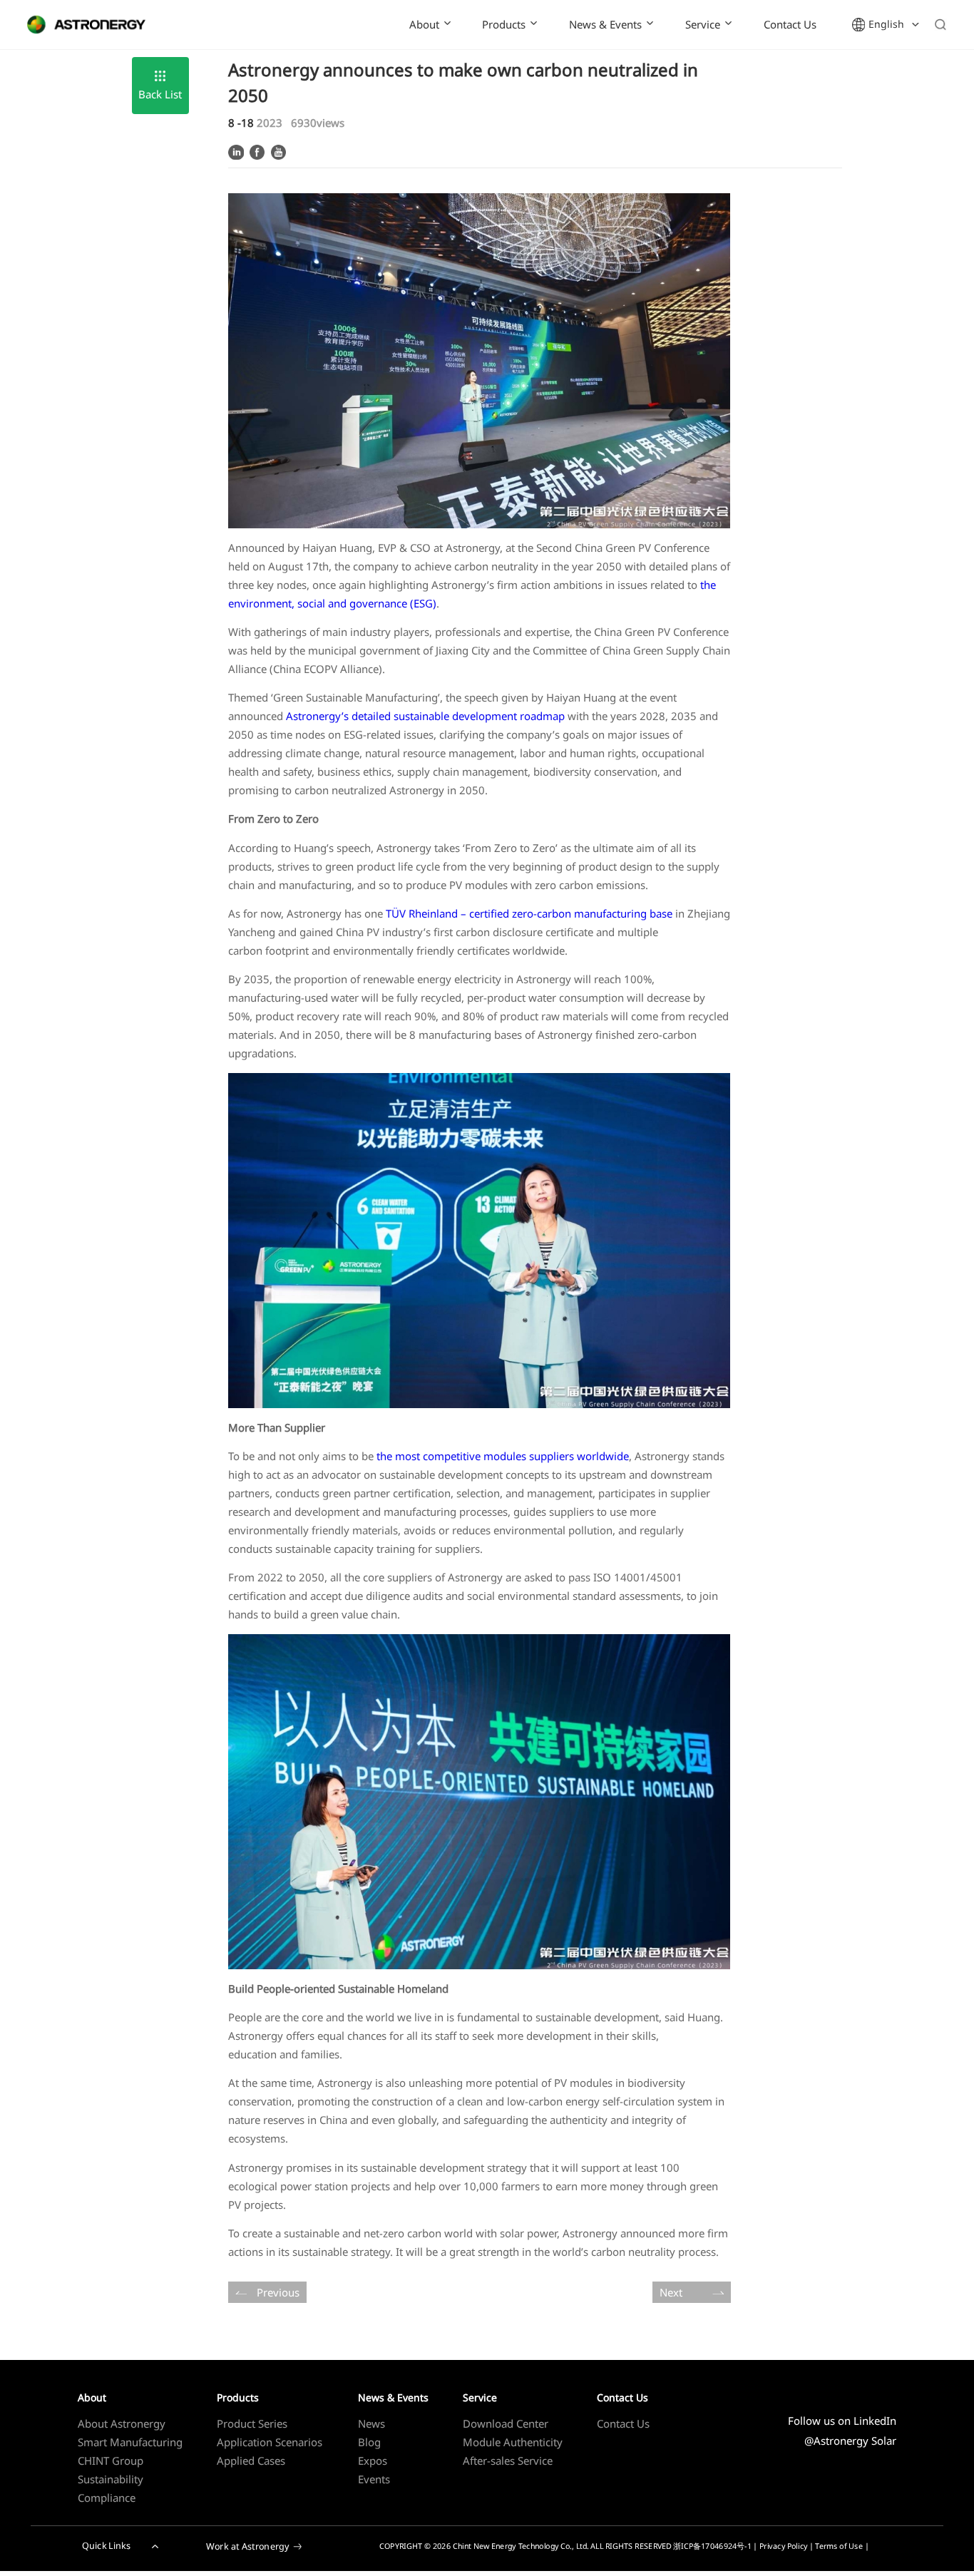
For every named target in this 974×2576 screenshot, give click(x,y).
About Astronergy (122, 2423)
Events (374, 2479)
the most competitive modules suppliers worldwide (503, 1456)
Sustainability (111, 2479)
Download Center (506, 2423)
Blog (369, 2442)
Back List (160, 94)
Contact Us (790, 24)
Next (671, 2292)
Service (703, 24)
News (371, 2423)
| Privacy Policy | (784, 2546)
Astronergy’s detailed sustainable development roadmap (425, 716)
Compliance (107, 2498)
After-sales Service (508, 2460)
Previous (278, 2292)
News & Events (605, 24)
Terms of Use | (842, 2546)
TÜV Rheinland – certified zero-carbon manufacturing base (529, 913)
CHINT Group (111, 2460)
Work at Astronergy (248, 2546)
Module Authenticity (513, 2442)
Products (504, 24)
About (424, 24)
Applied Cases (251, 2460)
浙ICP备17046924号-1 (712, 2546)
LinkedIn (875, 2421)
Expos (373, 2460)
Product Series (252, 2423)
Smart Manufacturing (130, 2442)
